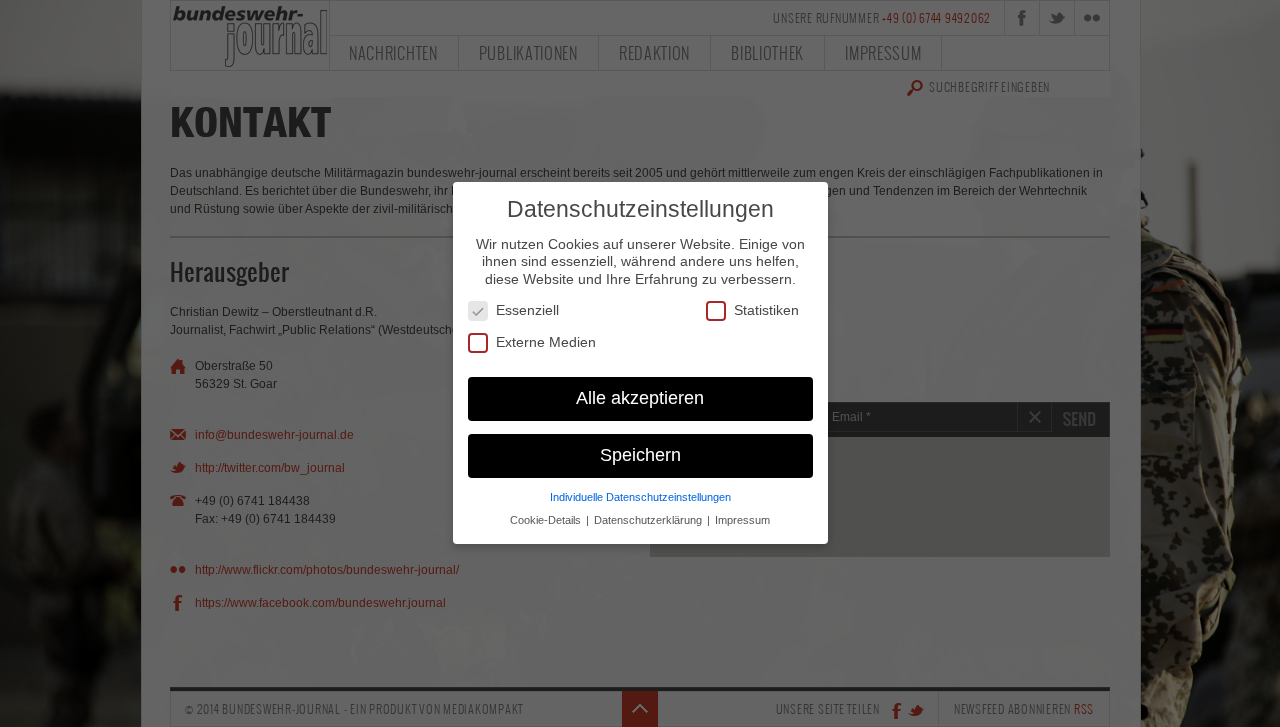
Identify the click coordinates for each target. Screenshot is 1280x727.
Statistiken (766, 311)
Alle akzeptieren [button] (640, 399)
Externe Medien (546, 342)
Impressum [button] (742, 521)
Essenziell (527, 311)
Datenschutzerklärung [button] (649, 521)
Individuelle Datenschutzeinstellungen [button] (640, 498)
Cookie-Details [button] (547, 521)
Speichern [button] (640, 456)
